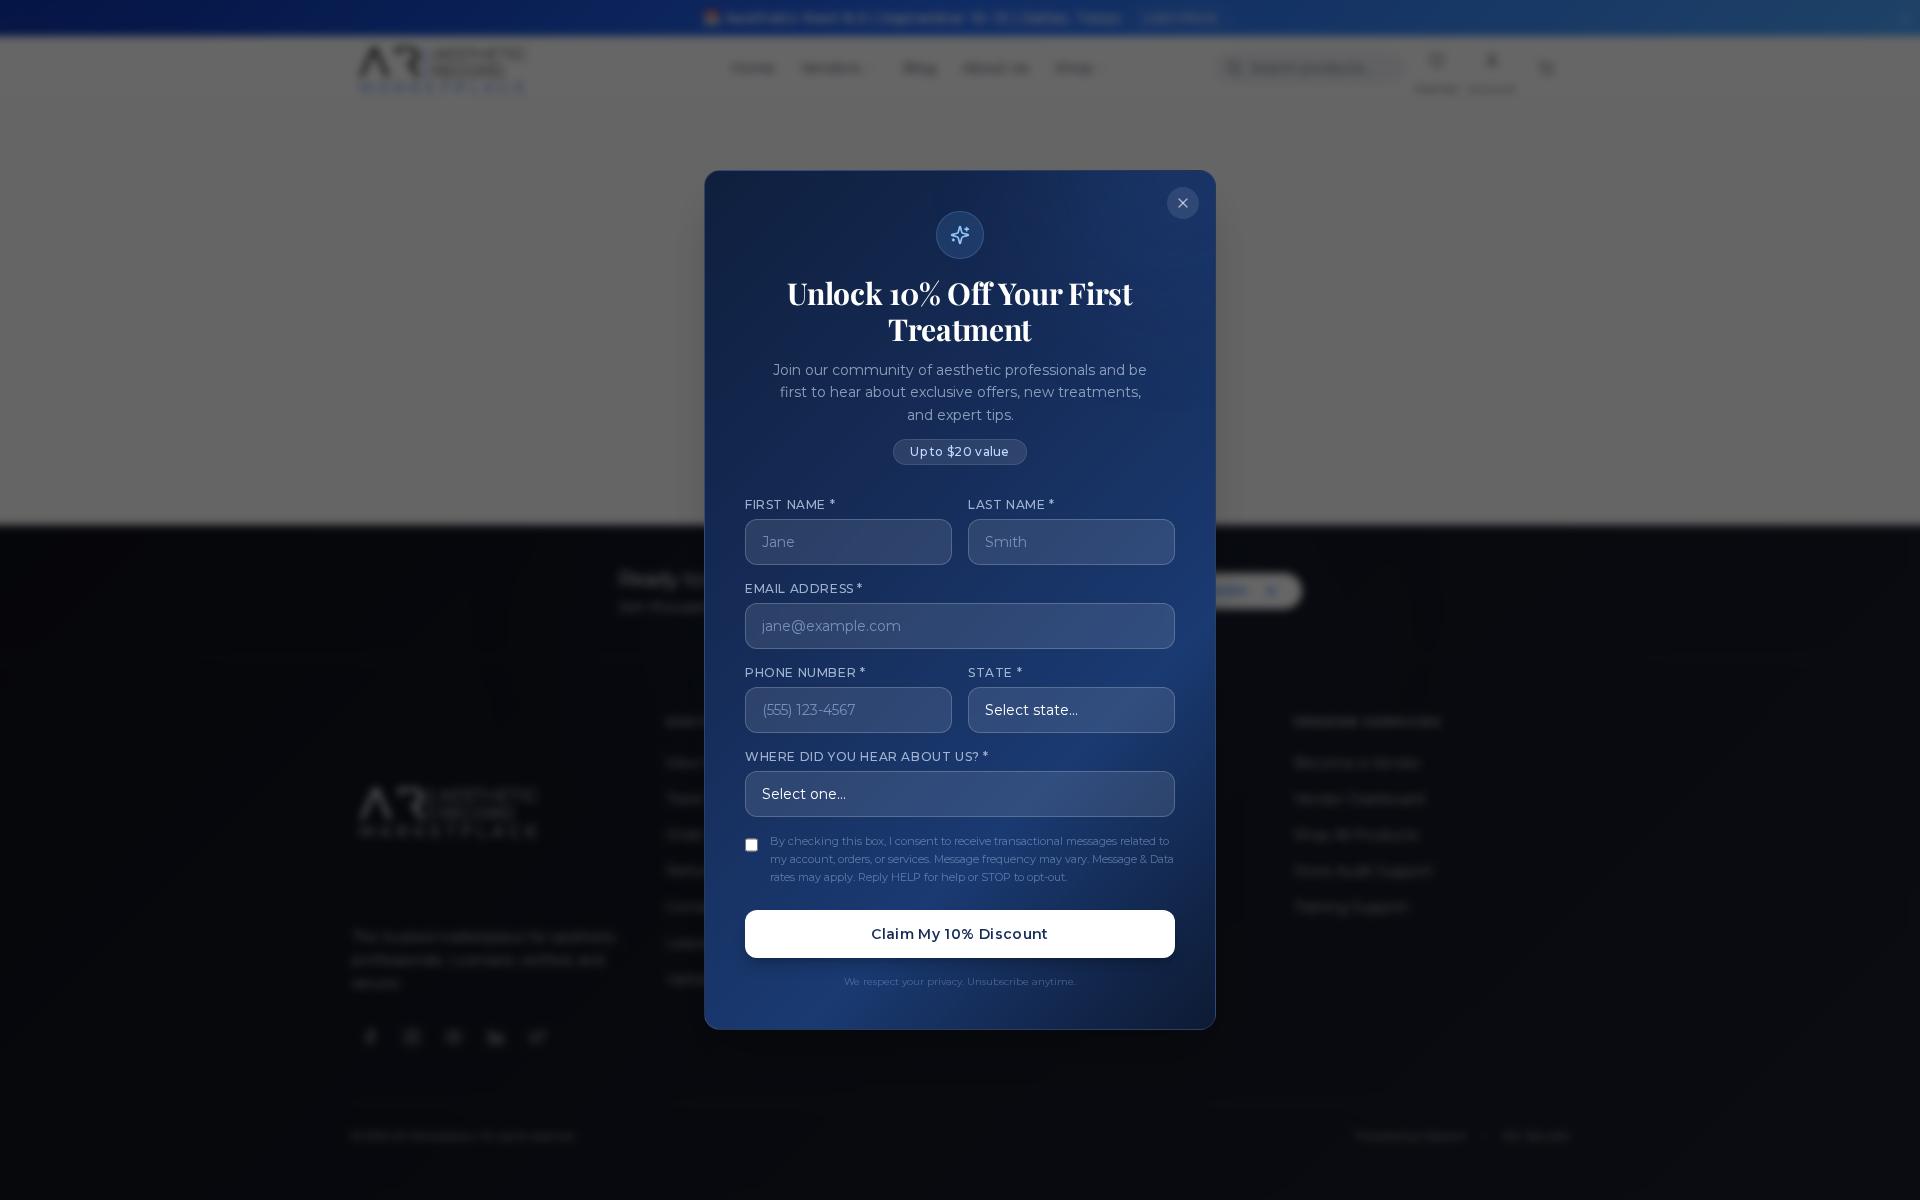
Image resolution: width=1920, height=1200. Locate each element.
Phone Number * (805, 672)
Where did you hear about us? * (867, 756)
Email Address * (804, 588)
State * (995, 672)
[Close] (1183, 203)
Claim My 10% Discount (959, 934)
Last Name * (1011, 504)
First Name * (790, 504)
